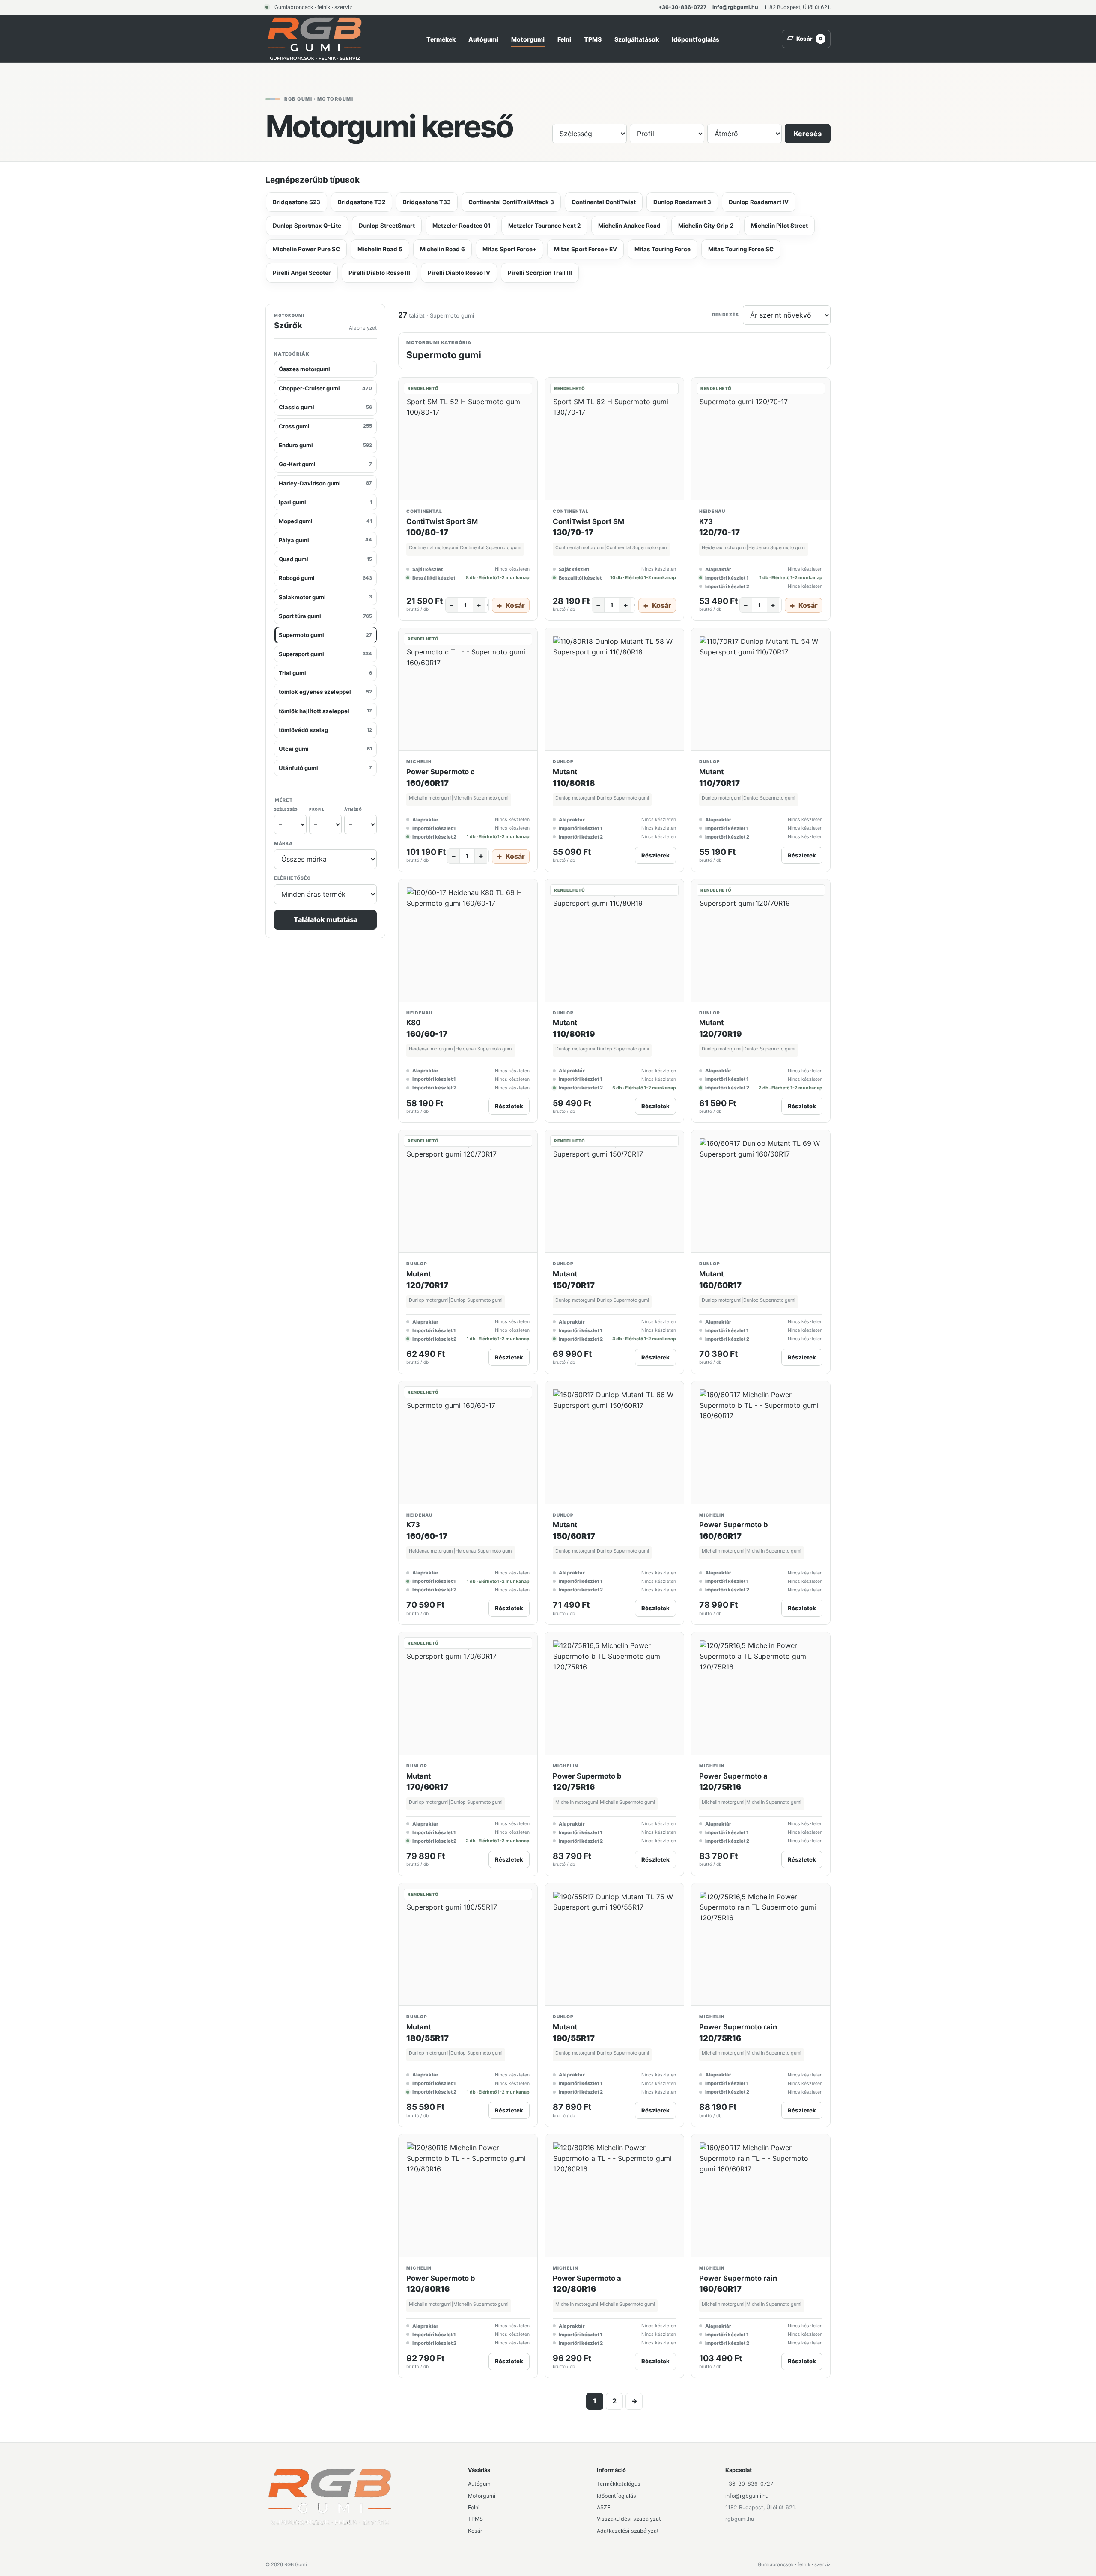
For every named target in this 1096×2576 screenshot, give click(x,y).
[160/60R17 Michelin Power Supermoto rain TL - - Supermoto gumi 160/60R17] (761, 2196)
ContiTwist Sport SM (442, 521)
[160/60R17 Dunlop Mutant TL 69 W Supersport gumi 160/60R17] (761, 1191)
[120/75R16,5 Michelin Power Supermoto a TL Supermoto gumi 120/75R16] (761, 1694)
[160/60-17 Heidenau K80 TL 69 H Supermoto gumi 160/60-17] (468, 941)
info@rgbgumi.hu (735, 7)
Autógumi (483, 39)
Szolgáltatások (637, 39)
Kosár (475, 2531)
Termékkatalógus (619, 2484)
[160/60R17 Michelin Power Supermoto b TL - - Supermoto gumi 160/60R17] (761, 1443)
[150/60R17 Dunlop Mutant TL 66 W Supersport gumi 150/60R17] (614, 1443)
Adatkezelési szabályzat (628, 2531)
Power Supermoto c (441, 772)
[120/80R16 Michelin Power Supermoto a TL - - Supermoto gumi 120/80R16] (614, 2196)
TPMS (593, 39)
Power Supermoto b (734, 1525)
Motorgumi (528, 39)
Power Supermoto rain (738, 2027)
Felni (564, 39)
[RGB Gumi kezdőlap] (315, 39)
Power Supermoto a (733, 1776)
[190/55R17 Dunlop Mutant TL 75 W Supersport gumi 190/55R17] (614, 1945)
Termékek (441, 39)
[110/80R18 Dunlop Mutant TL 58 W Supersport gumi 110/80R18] (614, 689)
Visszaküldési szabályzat (629, 2519)
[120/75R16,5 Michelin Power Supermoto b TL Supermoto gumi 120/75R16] (614, 1694)
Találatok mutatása (326, 920)
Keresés (808, 134)
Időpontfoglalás (695, 39)
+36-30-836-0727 (682, 7)
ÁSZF (603, 2507)
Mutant (565, 772)
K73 (706, 521)
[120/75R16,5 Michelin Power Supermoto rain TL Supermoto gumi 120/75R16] (761, 1945)
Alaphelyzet (363, 328)
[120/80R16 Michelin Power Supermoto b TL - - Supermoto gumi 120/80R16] (468, 2196)
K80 (413, 1023)
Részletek (655, 855)
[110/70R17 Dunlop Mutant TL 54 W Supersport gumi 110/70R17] (761, 689)
